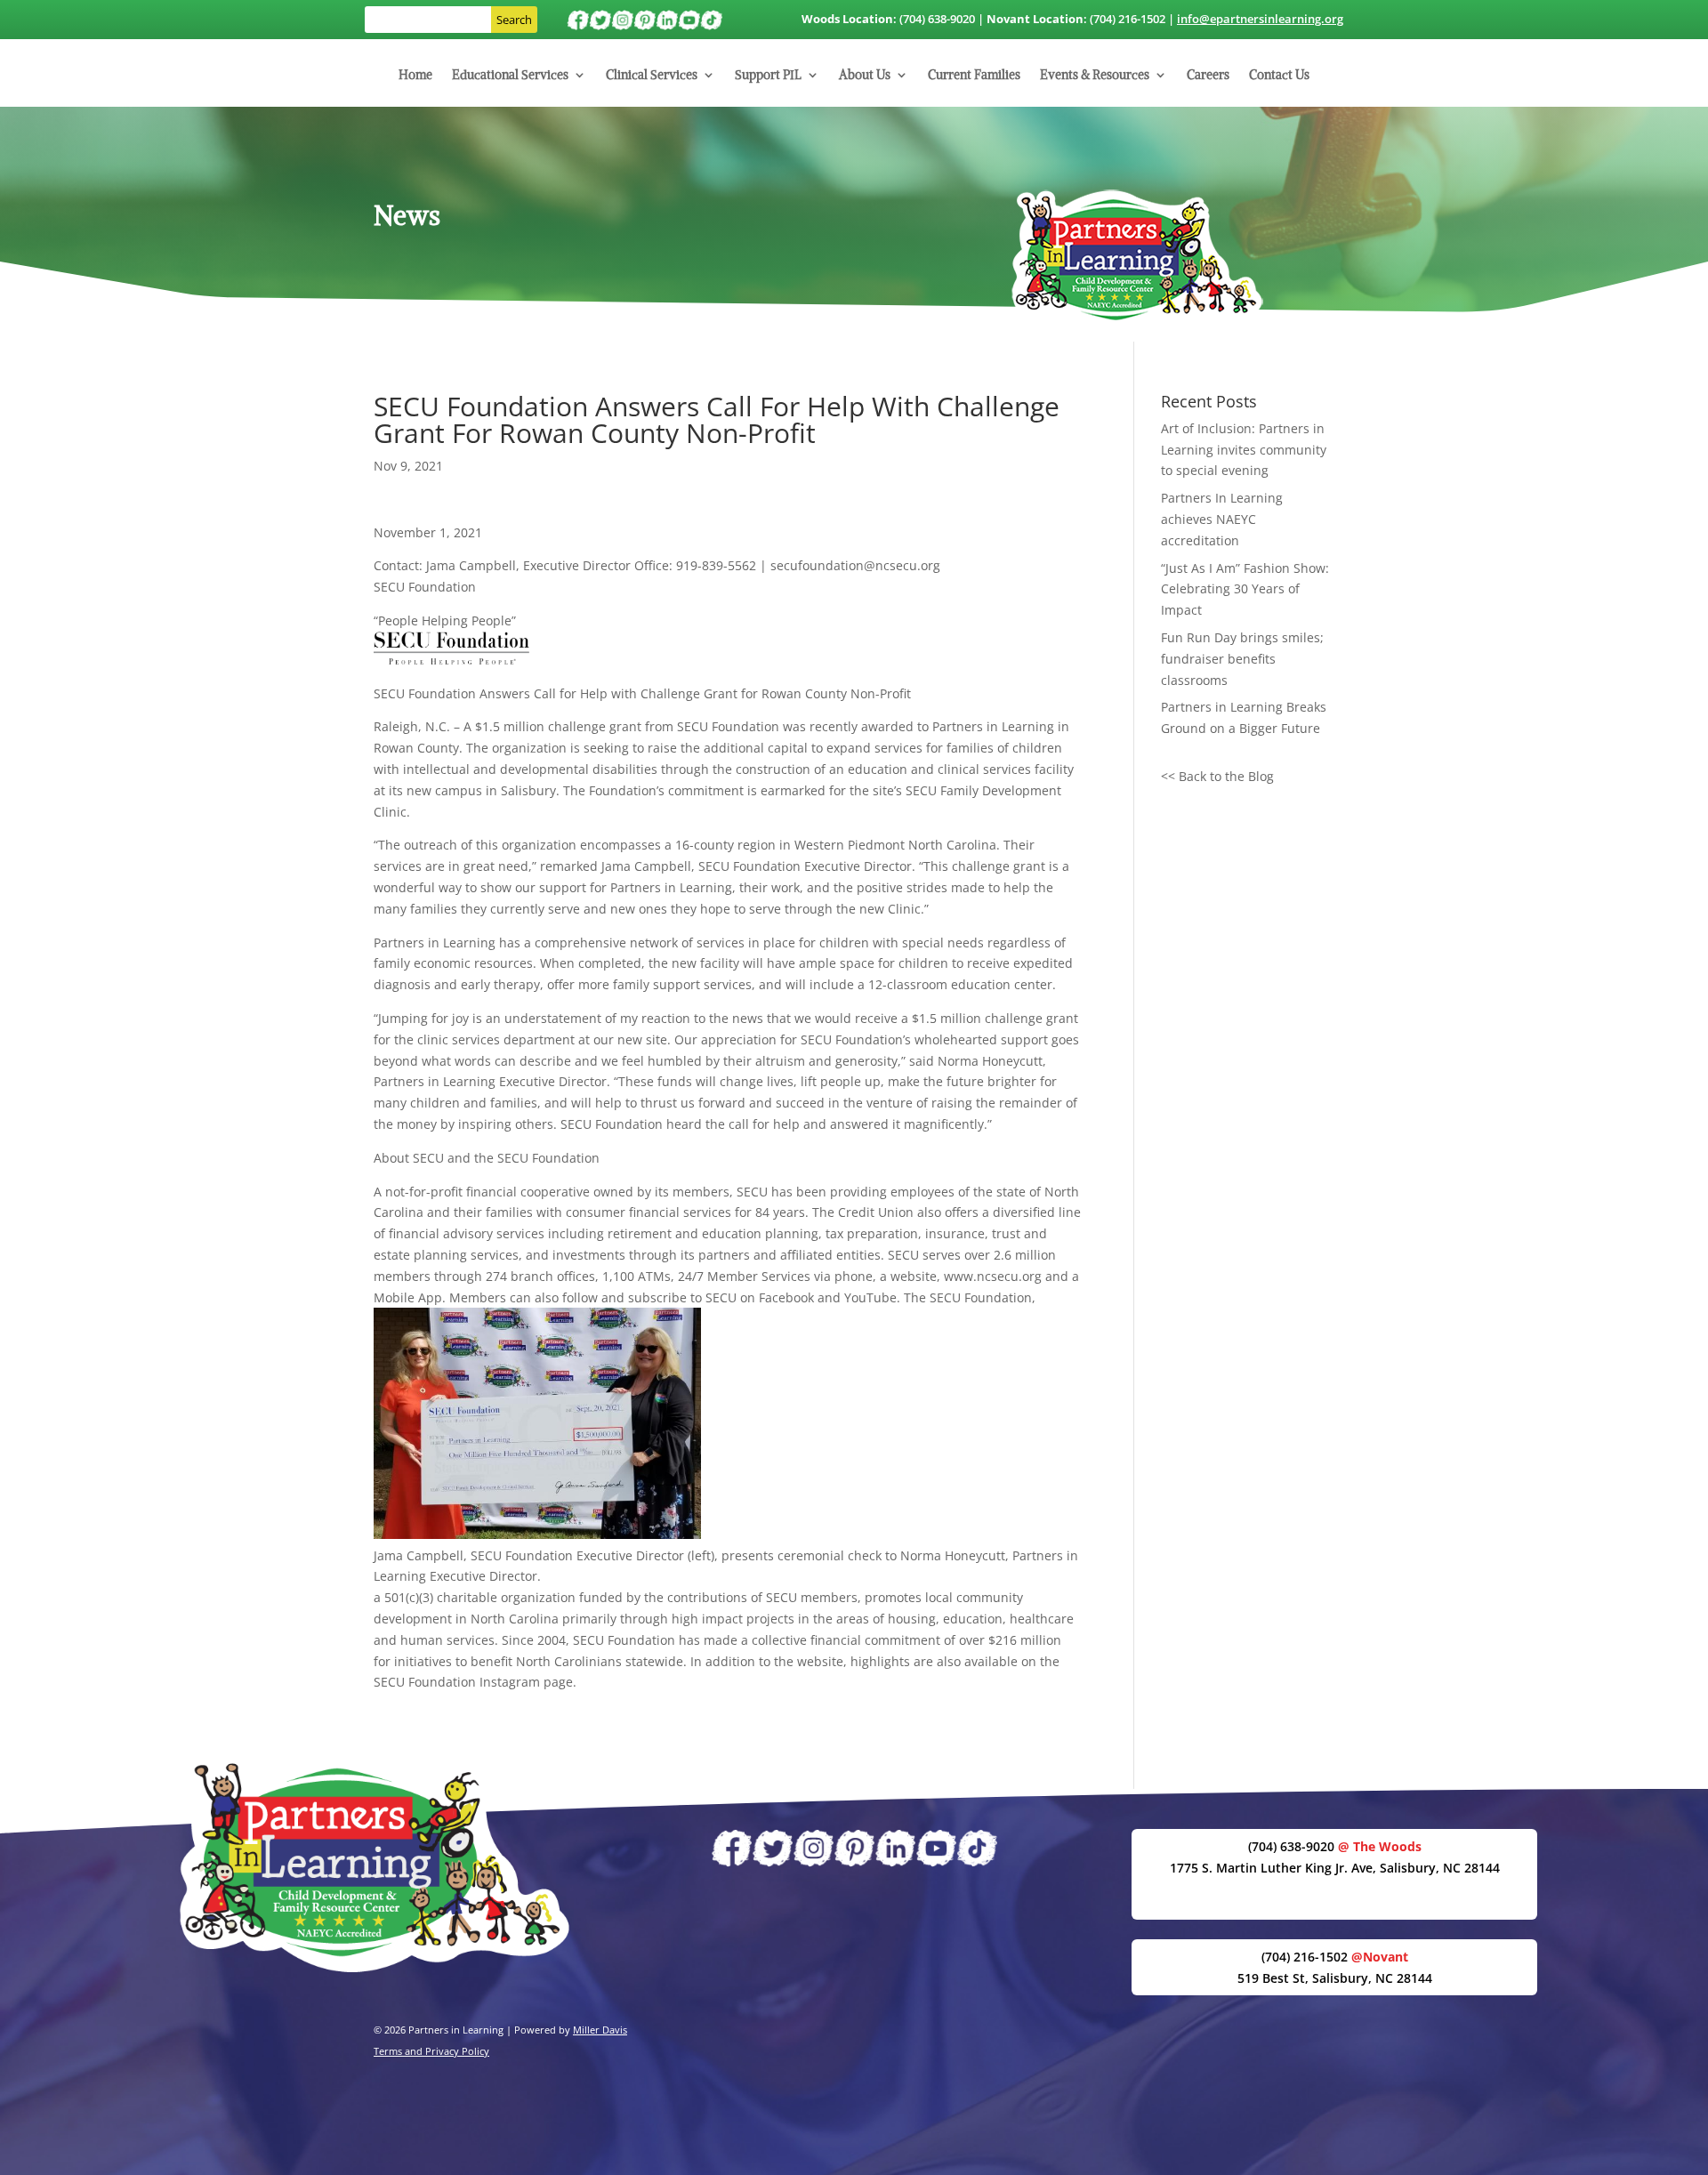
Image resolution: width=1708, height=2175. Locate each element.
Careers (1208, 76)
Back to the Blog (1226, 776)
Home (415, 76)
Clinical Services (652, 76)
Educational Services (510, 76)
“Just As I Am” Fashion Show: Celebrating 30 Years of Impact (1245, 589)
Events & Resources (1095, 76)
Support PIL (768, 76)
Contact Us (1279, 76)
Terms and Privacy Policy (431, 2051)
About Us (865, 76)
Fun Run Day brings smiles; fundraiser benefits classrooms (1242, 659)
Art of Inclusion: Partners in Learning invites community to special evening (1244, 450)
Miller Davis (600, 2030)
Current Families (974, 76)
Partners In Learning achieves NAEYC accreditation (1222, 519)
